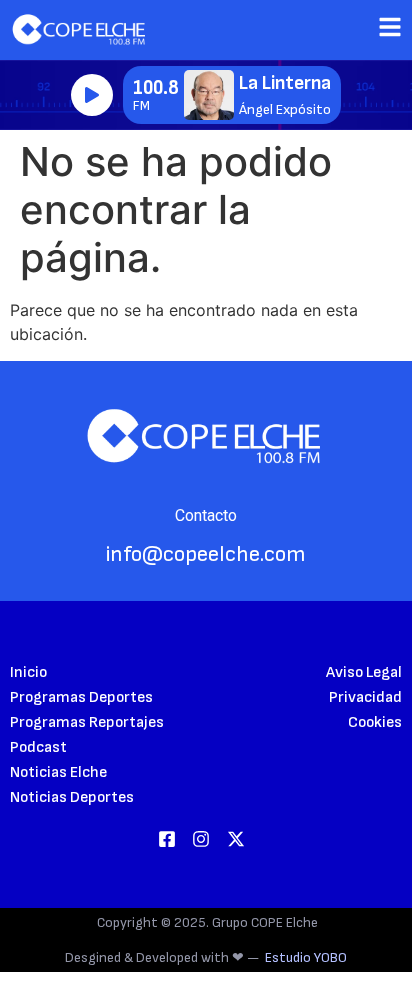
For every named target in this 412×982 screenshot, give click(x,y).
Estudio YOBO (306, 957)
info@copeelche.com (206, 554)
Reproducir (92, 95)
